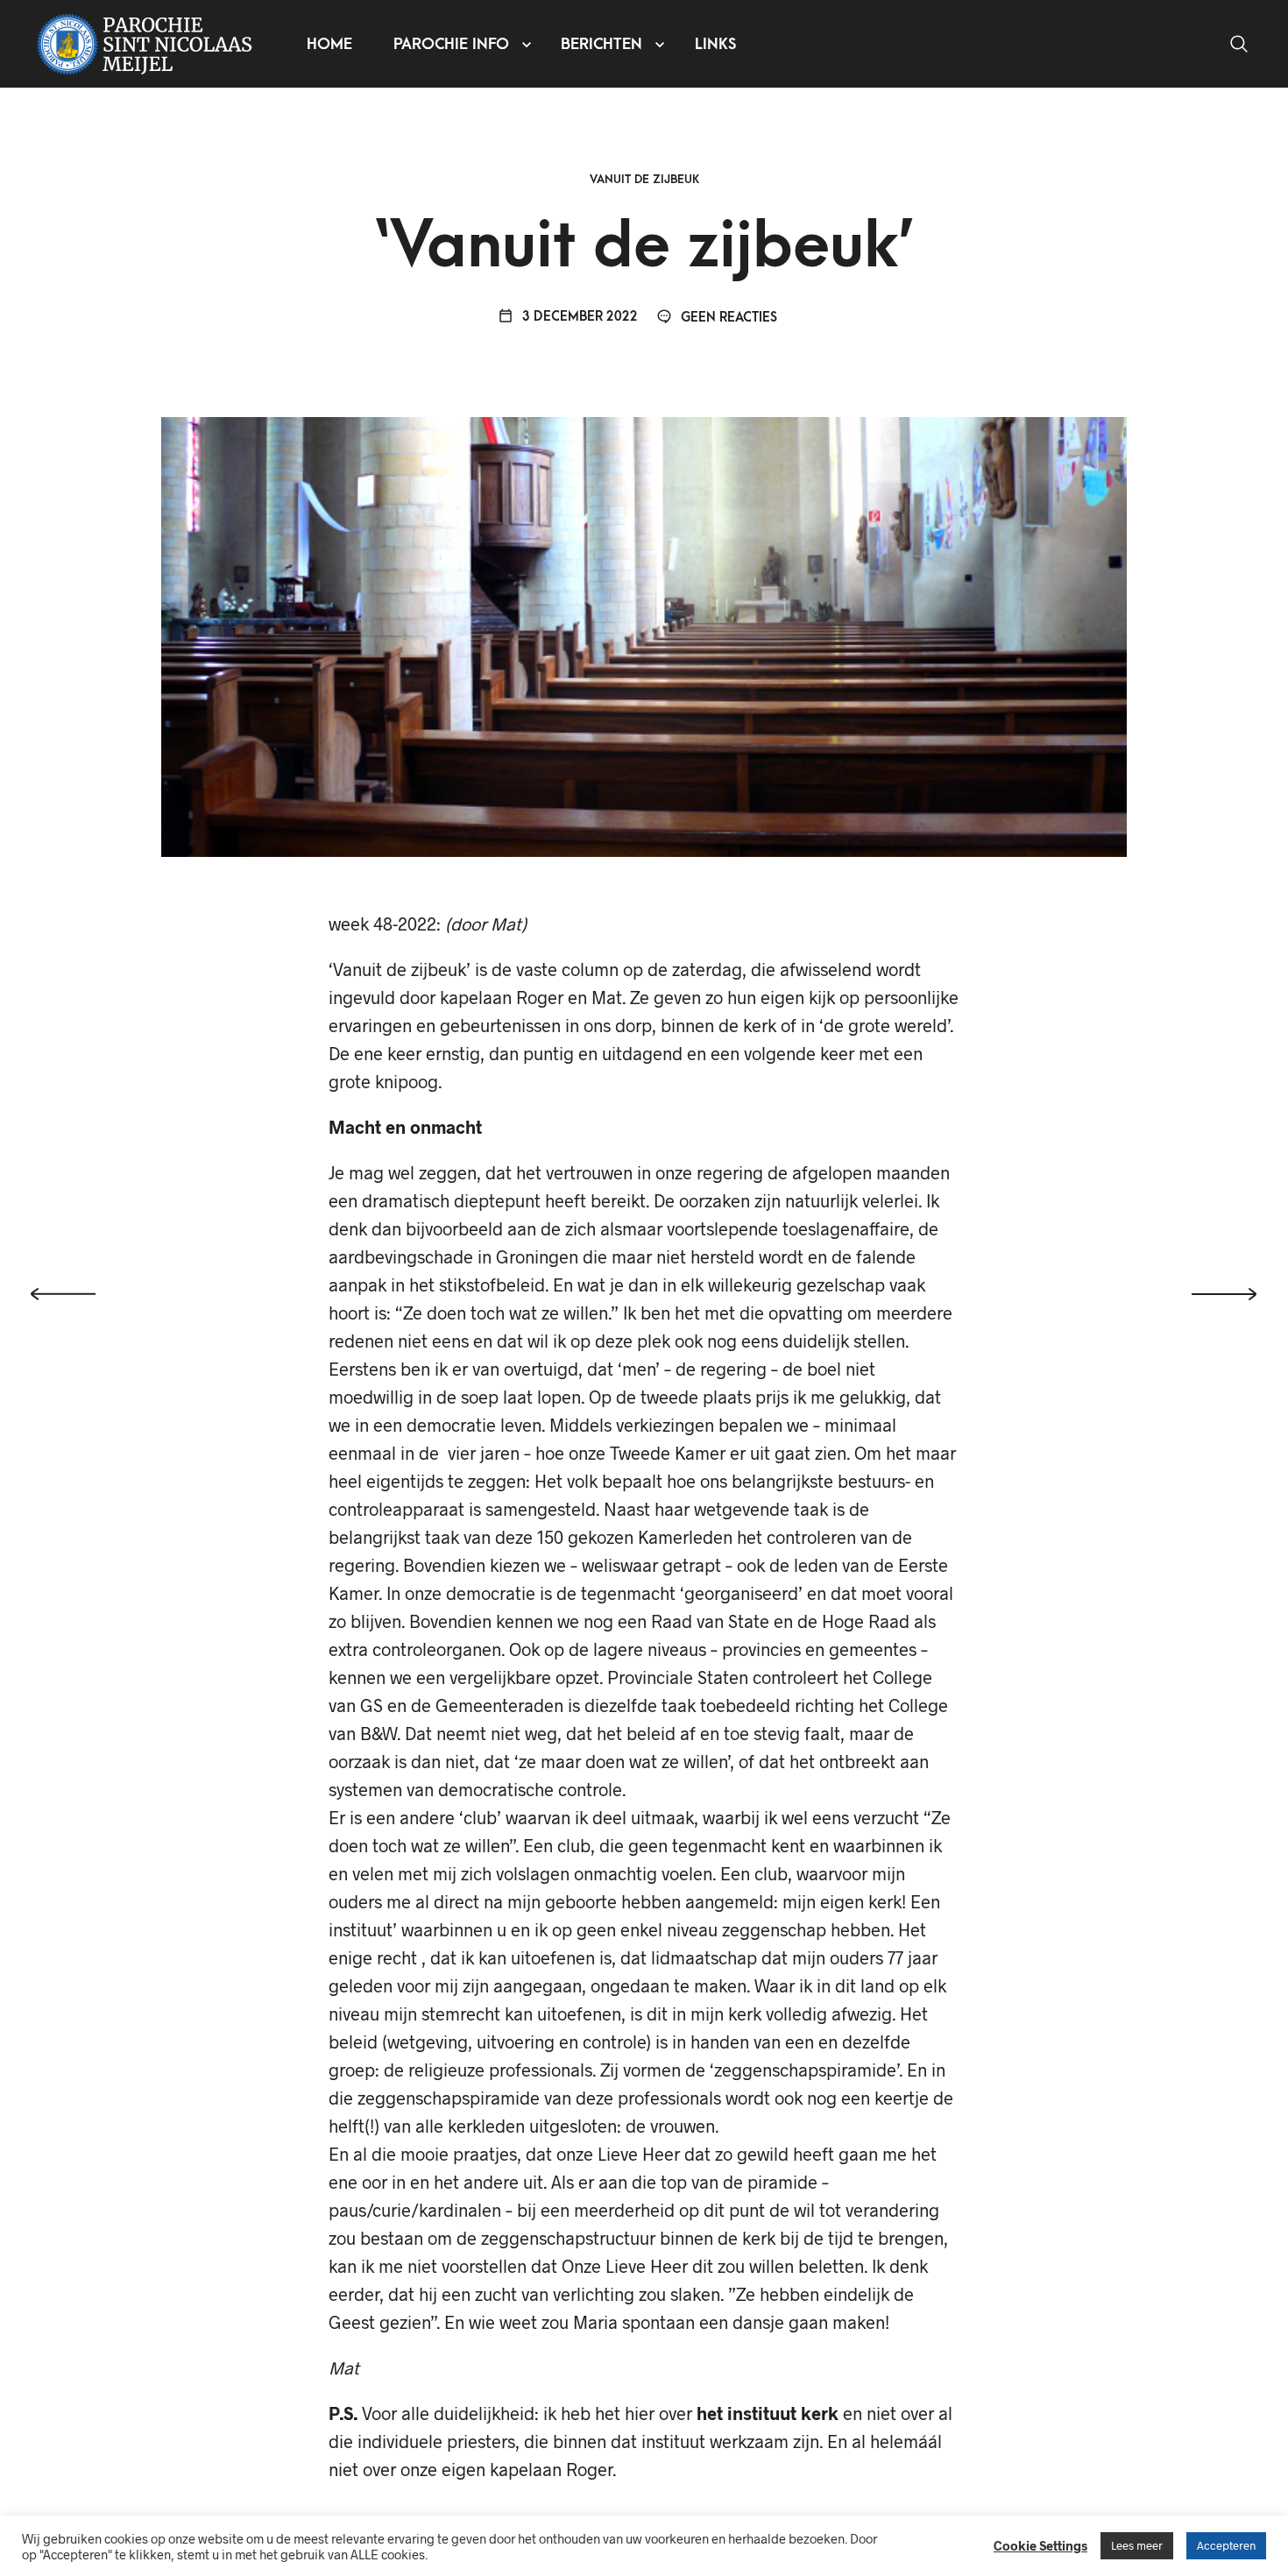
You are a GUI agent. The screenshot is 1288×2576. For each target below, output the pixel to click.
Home (329, 44)
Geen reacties (727, 318)
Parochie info (451, 44)
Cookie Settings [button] (1040, 2545)
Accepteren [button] (1226, 2545)
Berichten (602, 44)
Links (715, 44)
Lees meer (1137, 2545)
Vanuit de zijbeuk (644, 179)
